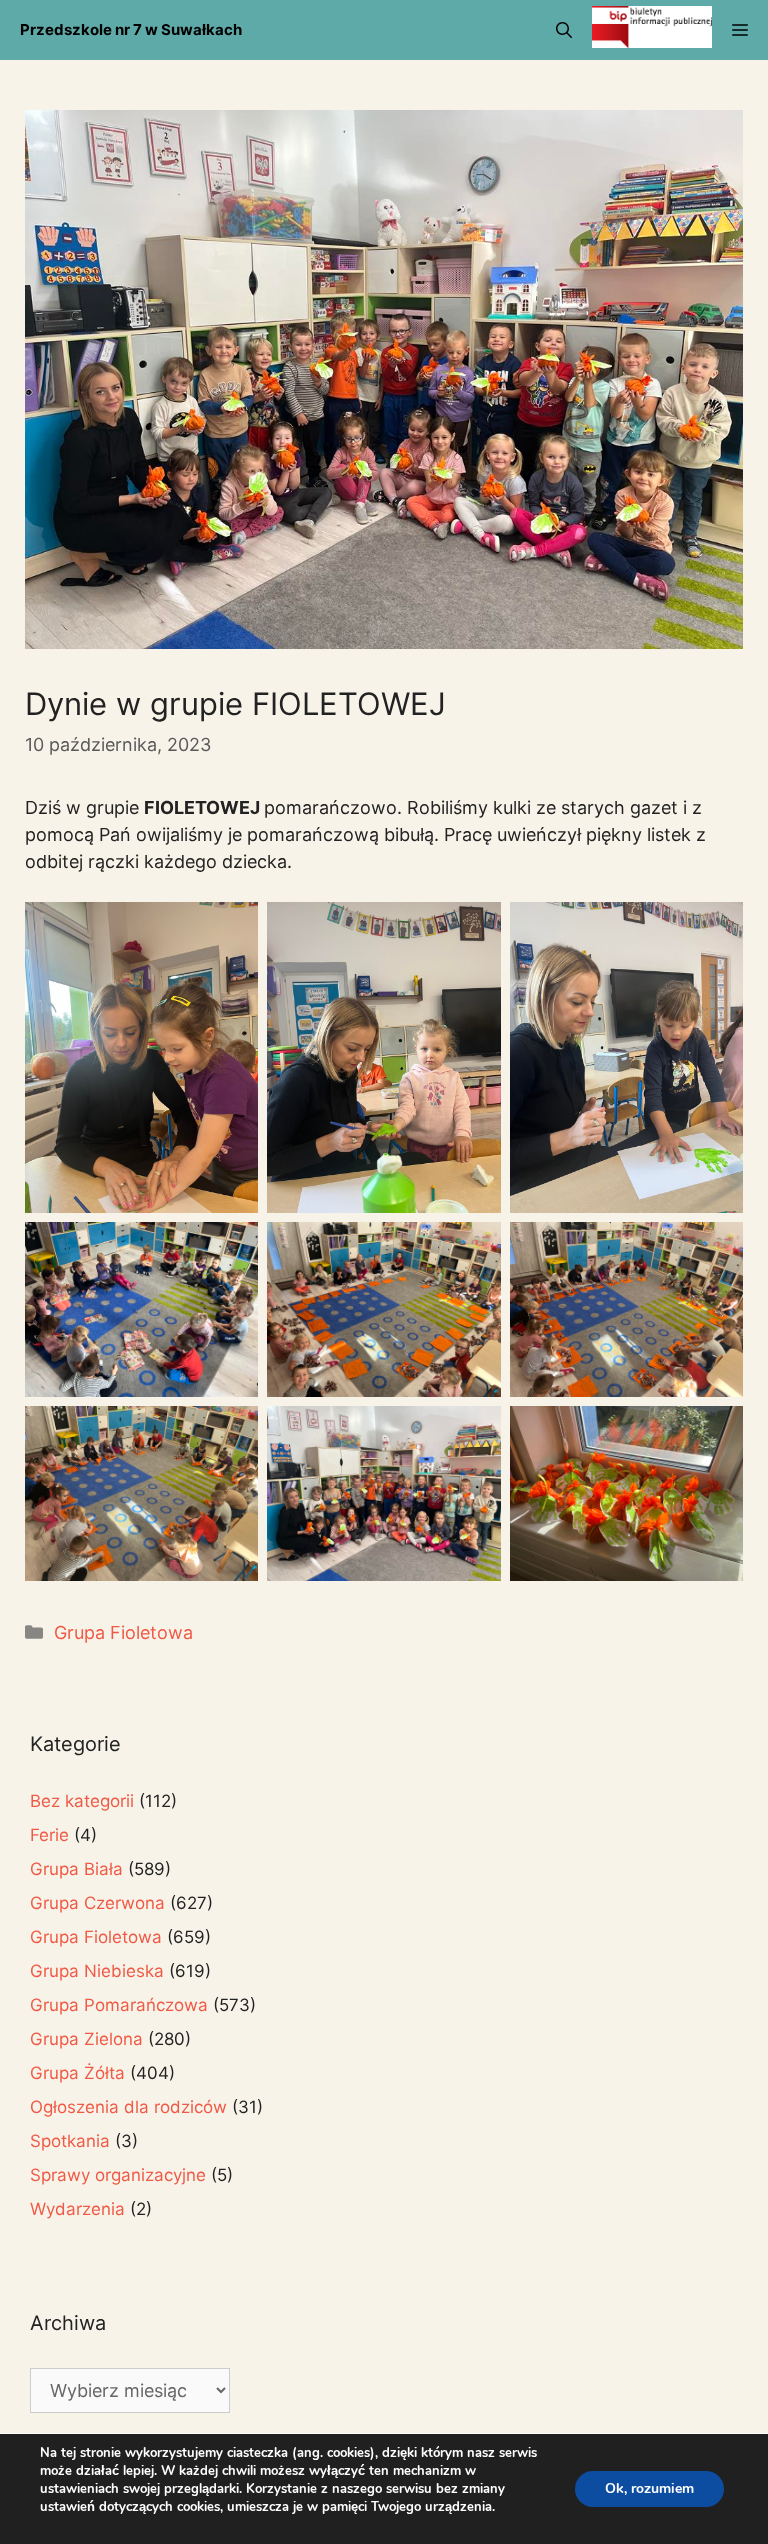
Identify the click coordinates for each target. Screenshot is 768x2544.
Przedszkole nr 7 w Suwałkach (131, 29)
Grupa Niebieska (97, 1971)
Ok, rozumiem (649, 2488)
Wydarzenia (77, 2209)
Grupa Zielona (86, 2039)
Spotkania (70, 2141)
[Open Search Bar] (564, 30)
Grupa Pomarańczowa (119, 2005)
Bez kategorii (82, 1801)
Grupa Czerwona (97, 1903)
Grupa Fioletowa (123, 1632)
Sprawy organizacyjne (118, 2175)
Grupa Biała (76, 1869)
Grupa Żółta (77, 2073)
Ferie (49, 1835)
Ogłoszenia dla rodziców (128, 2107)
